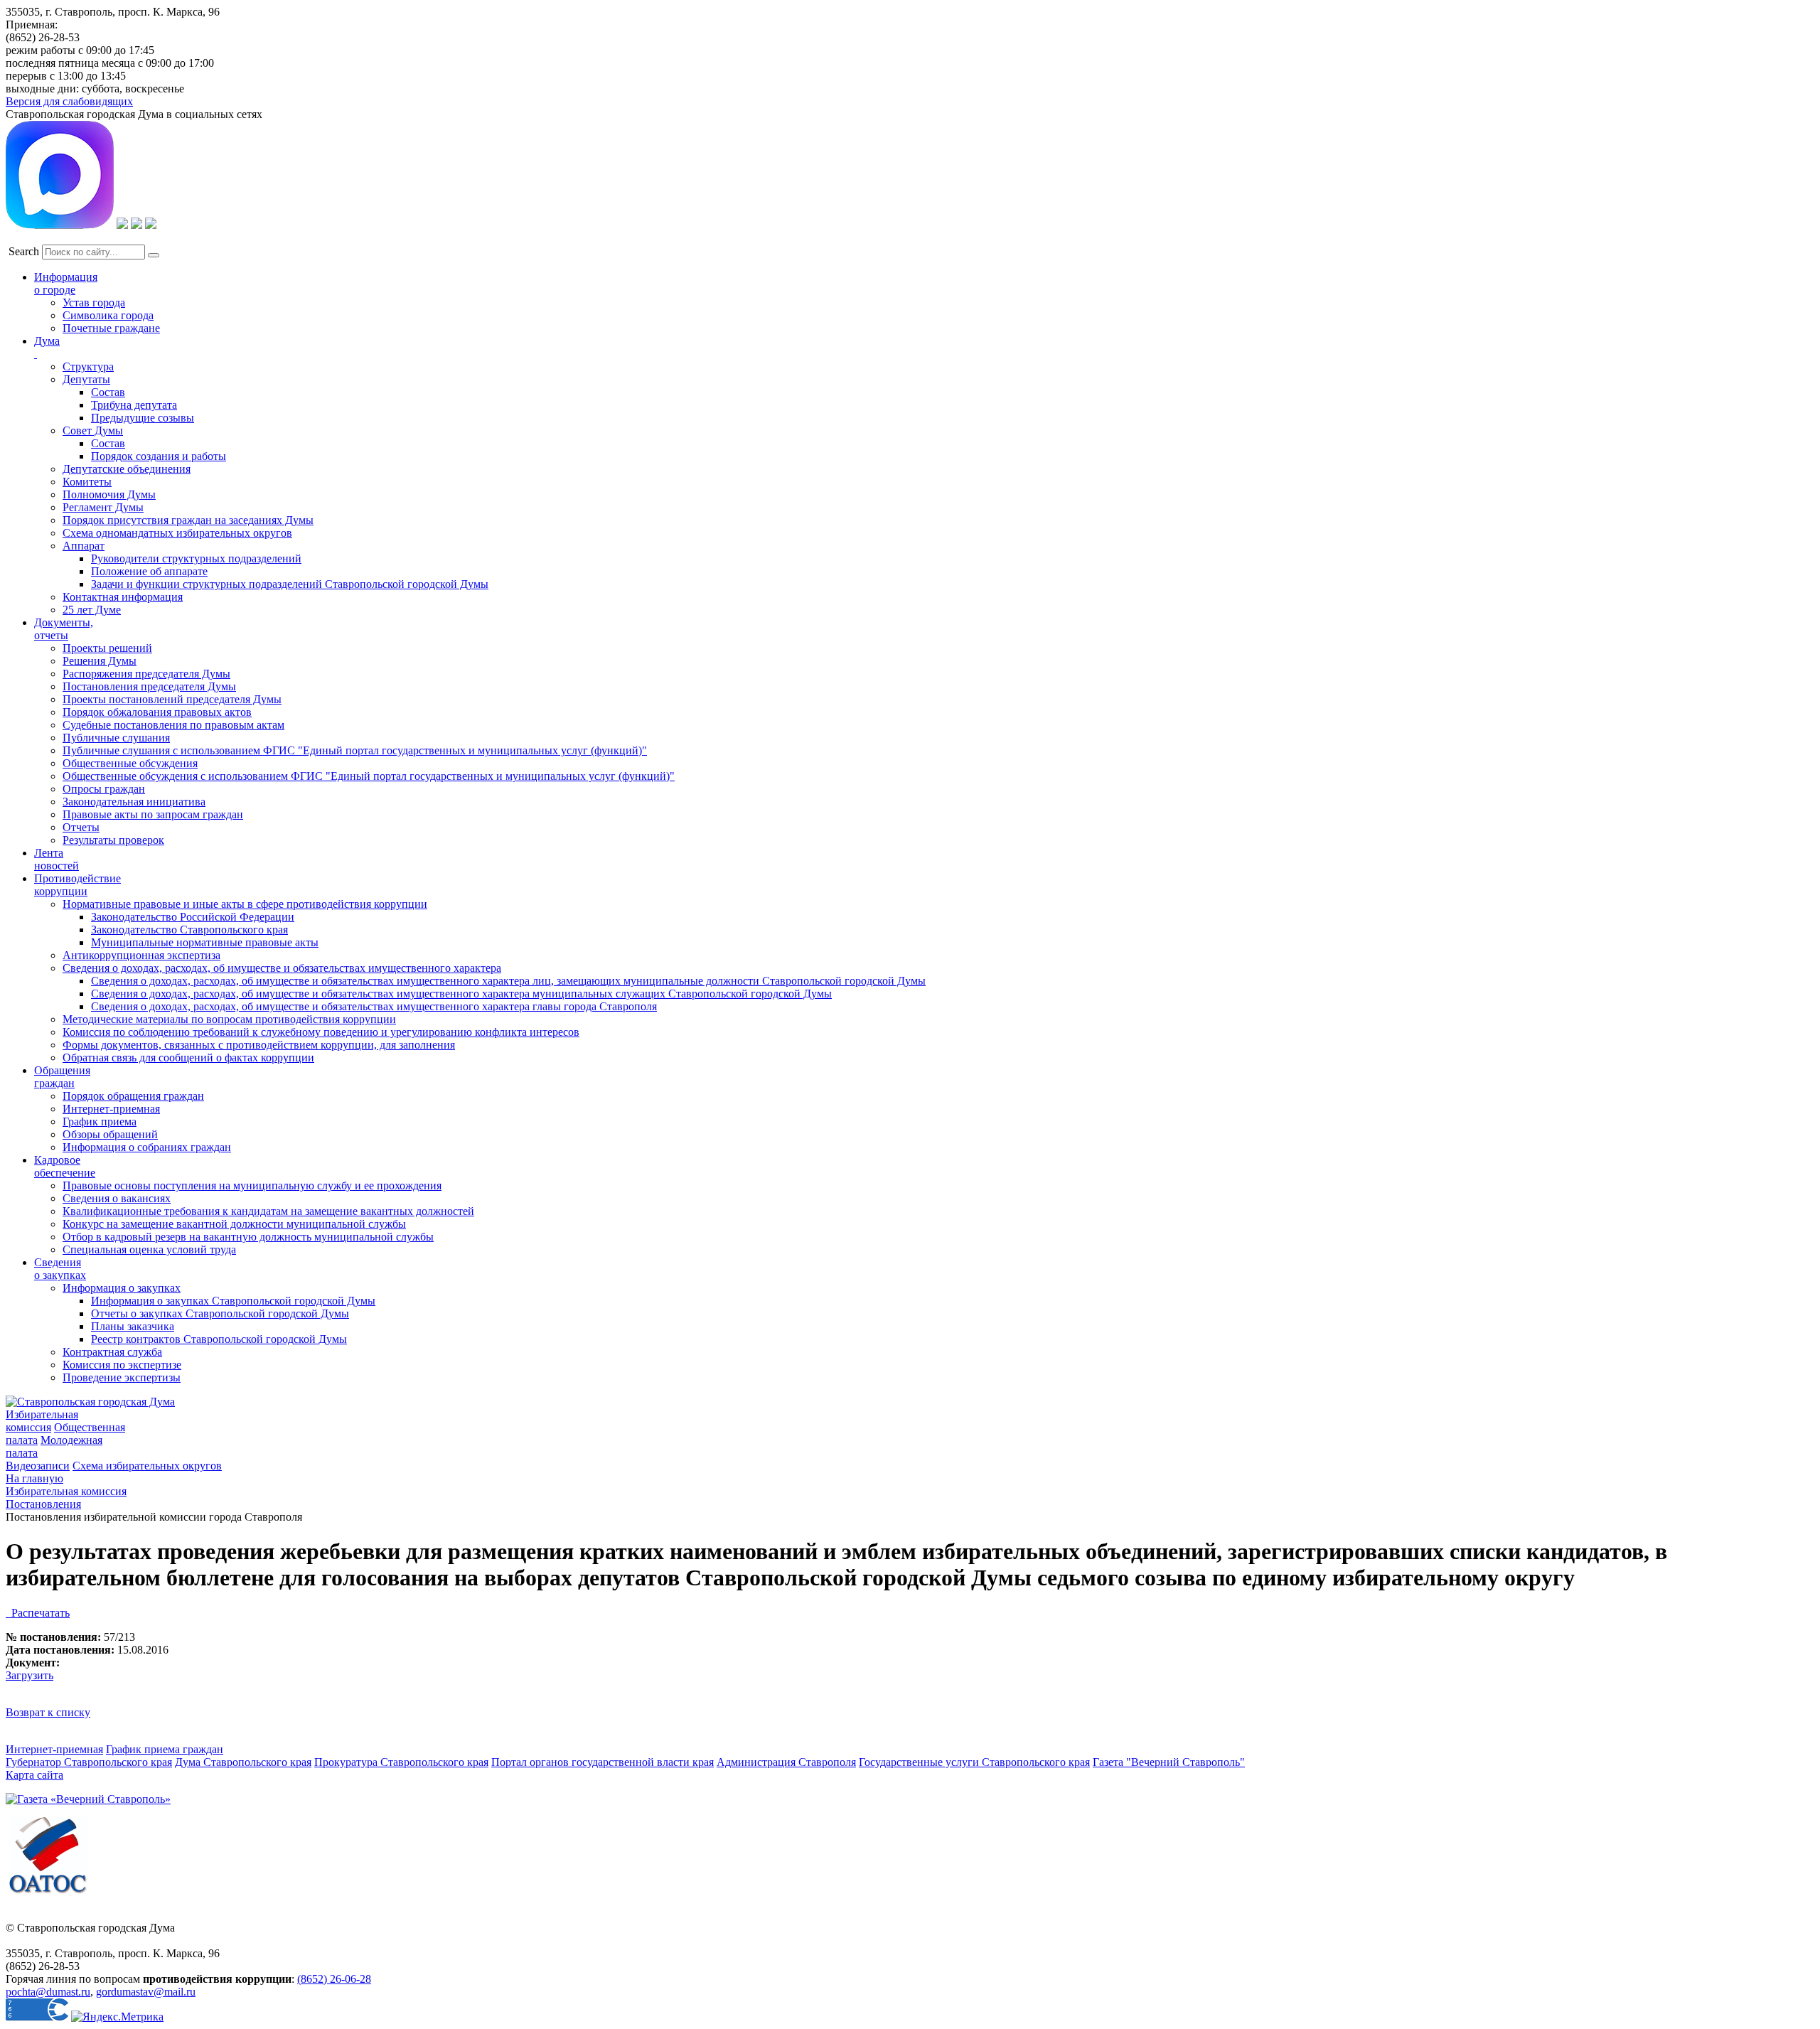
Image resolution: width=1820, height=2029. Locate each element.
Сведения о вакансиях (117, 1198)
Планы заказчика (133, 1326)
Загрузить (30, 1675)
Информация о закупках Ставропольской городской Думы (233, 1301)
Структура (88, 366)
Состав (108, 392)
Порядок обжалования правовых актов (157, 712)
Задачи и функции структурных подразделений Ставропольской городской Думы (290, 584)
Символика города (108, 315)
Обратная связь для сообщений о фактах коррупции (188, 1058)
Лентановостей (57, 859)
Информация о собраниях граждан (147, 1147)
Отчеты (81, 827)
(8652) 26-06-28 (334, 1979)
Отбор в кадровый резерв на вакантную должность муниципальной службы (248, 1237)
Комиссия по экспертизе (122, 1365)
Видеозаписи (38, 1466)
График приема (100, 1121)
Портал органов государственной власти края (603, 1762)
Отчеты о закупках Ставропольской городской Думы (220, 1313)
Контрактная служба (112, 1352)
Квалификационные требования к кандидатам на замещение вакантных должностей (268, 1211)
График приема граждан (165, 1749)
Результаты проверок (113, 840)
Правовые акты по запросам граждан (153, 814)
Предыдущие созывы (143, 418)
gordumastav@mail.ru (146, 1992)
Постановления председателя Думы (149, 686)
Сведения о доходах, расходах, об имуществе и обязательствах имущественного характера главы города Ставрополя (374, 1006)
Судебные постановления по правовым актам (173, 725)
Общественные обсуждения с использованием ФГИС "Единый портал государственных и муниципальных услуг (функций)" (369, 776)
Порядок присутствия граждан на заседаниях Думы (188, 520)
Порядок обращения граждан (133, 1096)
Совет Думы (93, 430)
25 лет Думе (92, 610)
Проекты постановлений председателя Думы (172, 699)
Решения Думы (100, 661)
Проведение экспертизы (122, 1377)
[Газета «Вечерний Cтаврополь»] (88, 1799)
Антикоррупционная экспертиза (141, 955)
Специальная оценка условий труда (149, 1249)
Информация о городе (66, 283)
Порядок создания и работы (159, 456)
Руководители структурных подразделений (196, 558)
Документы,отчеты (64, 629)
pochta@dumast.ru (48, 1992)
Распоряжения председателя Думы (146, 674)
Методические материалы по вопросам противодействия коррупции (229, 1019)
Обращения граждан (62, 1077)
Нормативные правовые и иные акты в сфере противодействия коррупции (245, 904)
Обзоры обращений (110, 1134)
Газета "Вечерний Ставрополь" (1169, 1762)
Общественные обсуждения (130, 763)
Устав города (94, 303)
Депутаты (86, 379)
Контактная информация (123, 597)
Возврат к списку (48, 1712)
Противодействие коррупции (77, 885)
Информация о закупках (122, 1288)
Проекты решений (107, 648)
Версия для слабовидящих (69, 101)
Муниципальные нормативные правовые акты (205, 942)
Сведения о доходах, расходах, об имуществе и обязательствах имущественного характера (282, 968)
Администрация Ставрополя (786, 1762)
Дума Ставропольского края (243, 1762)
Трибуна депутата (134, 405)
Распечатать (38, 1613)
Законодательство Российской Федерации (193, 917)
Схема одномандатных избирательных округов (177, 533)
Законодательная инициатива (134, 802)
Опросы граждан (104, 789)
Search (24, 251)
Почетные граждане (111, 328)
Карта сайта (34, 1775)
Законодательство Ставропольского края (189, 930)
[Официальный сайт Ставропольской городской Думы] (90, 1402)
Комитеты (87, 482)
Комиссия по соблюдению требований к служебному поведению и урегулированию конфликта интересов (321, 1032)
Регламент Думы (103, 507)
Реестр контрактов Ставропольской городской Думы (219, 1339)
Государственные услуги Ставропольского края (974, 1762)
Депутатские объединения (127, 469)
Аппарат (84, 546)
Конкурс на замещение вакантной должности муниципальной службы (234, 1224)
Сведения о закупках (60, 1269)
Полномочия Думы (109, 494)
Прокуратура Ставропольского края (401, 1762)
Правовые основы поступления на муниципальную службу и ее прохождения (252, 1185)
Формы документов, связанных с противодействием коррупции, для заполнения (259, 1045)
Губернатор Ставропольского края (89, 1762)
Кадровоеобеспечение (65, 1166)
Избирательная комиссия (42, 1421)
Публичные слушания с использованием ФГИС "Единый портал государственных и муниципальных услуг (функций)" (355, 750)
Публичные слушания (116, 738)
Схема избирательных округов (147, 1466)
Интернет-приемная (111, 1109)
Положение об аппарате (149, 571)
